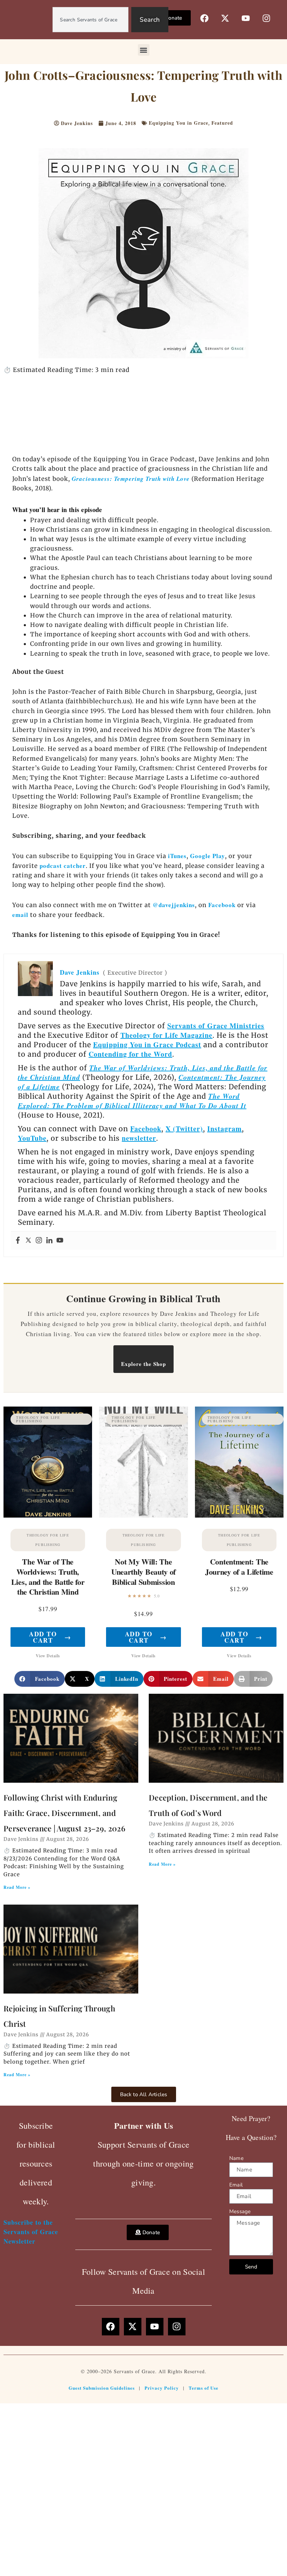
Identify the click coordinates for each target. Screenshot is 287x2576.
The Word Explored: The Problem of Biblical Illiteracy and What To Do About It (132, 1101)
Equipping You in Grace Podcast (147, 1045)
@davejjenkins (174, 905)
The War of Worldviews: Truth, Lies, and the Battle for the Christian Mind (143, 1072)
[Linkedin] (49, 1241)
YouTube (32, 1138)
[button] (144, 50)
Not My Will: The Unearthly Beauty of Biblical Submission (143, 1572)
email (20, 915)
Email (236, 2185)
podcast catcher (63, 866)
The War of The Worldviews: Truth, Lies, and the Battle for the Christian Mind (48, 1577)
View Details (48, 1656)
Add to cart (50, 1637)
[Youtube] (60, 1241)
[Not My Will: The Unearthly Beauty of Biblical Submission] (143, 1462)
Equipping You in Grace (178, 123)
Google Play (208, 856)
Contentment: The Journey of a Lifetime (239, 1567)
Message (240, 2211)
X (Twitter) (184, 1129)
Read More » (17, 1887)
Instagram (225, 1129)
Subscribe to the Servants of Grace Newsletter (31, 2232)
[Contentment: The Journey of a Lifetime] (239, 1462)
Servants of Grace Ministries (216, 1026)
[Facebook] (18, 1241)
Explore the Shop (143, 1364)
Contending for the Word (130, 1054)
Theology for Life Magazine (166, 1035)
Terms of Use (204, 2388)
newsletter (139, 1138)
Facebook (222, 905)
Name (236, 2158)
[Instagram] (39, 1241)
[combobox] (90, 20)
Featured (222, 123)
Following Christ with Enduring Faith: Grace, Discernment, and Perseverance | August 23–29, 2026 (64, 1813)
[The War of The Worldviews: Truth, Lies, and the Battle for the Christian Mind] (48, 1462)
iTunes (176, 856)
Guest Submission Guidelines (102, 2388)
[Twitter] (28, 1241)
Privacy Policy (162, 2388)
